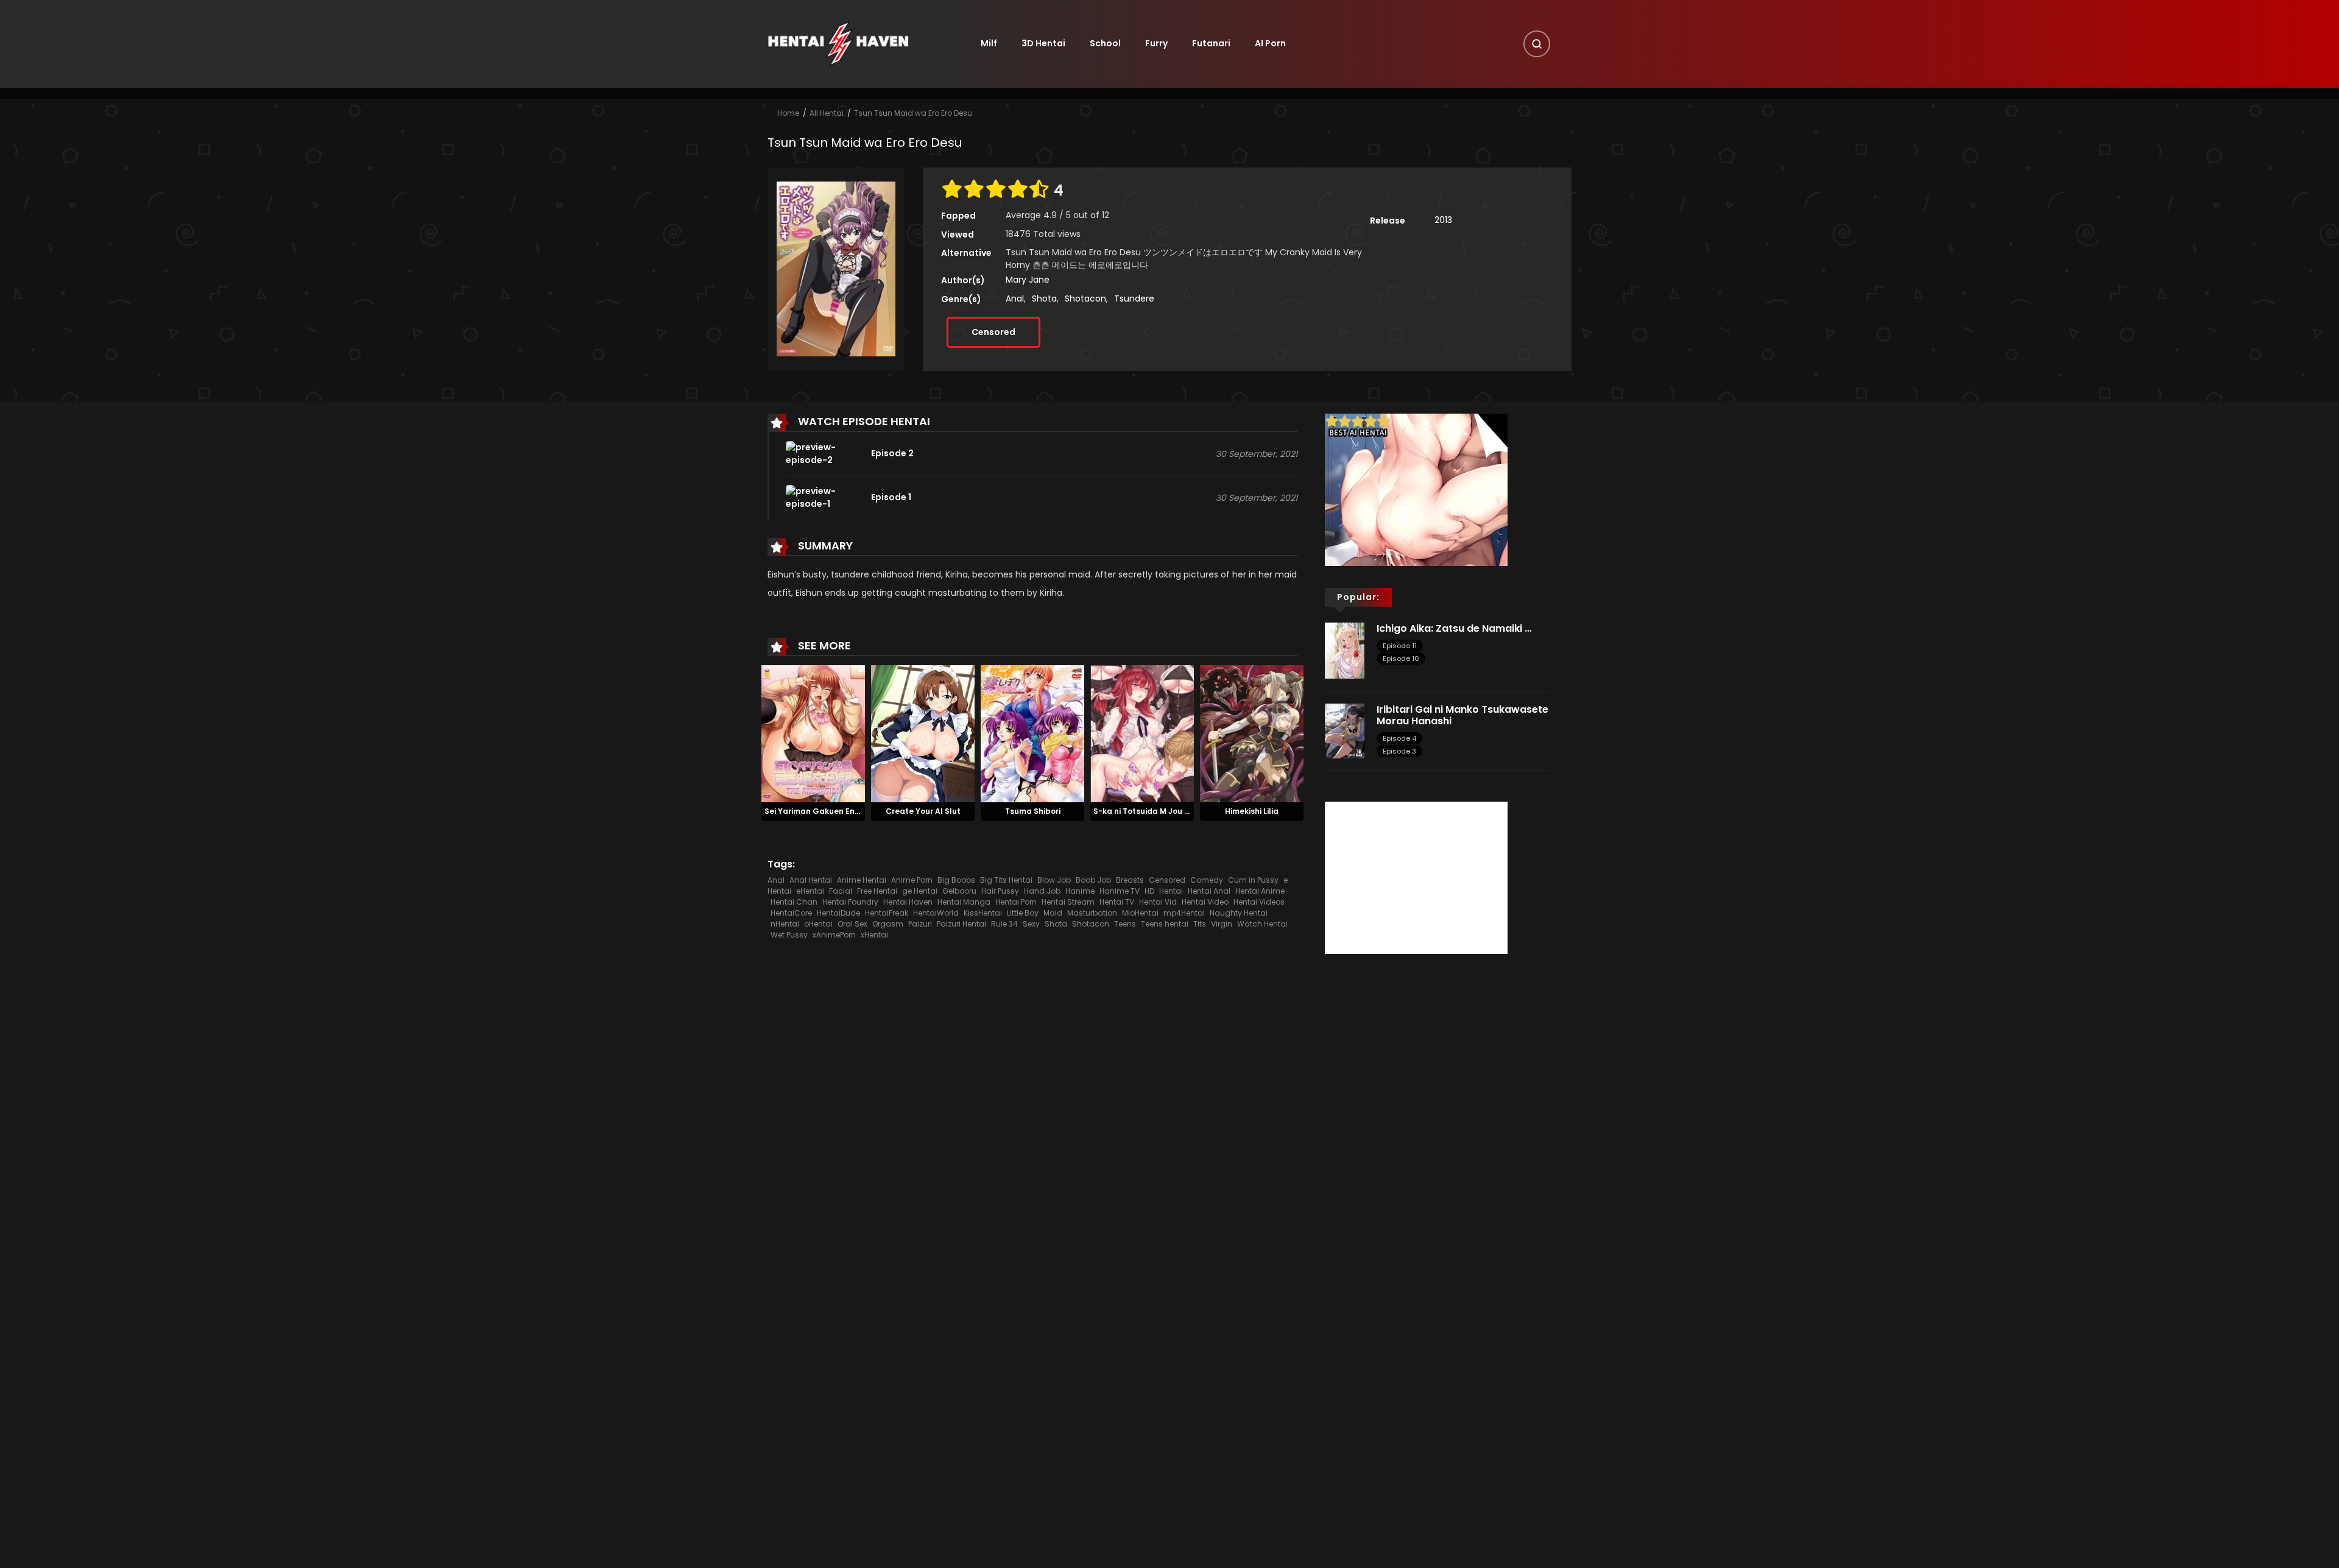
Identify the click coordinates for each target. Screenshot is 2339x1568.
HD (1149, 891)
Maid (1053, 913)
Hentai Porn (1016, 902)
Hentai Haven (908, 902)
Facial (841, 891)
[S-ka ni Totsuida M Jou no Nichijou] (1142, 733)
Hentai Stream (1068, 902)
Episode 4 (1399, 738)
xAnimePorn (834, 935)
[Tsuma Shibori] (1032, 733)
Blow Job (1054, 880)
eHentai (810, 891)
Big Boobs (956, 880)
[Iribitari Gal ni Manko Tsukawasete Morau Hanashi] (1345, 730)
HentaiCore (791, 913)
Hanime (1080, 891)
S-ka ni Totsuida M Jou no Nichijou (1160, 811)
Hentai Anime (1260, 891)
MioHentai (1140, 913)
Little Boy (1023, 913)
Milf (989, 43)
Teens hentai (1165, 924)
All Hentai (827, 113)
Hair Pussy (1000, 891)
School (1105, 43)
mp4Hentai (1184, 913)
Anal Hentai (811, 880)
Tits (1200, 924)
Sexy (1031, 924)
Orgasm (888, 924)
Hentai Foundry (850, 902)
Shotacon (1085, 298)
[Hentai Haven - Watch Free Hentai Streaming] (838, 43)
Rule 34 (1004, 924)
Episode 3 (1399, 751)
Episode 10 (1401, 659)
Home (788, 113)
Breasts (1130, 880)
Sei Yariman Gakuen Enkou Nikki (826, 811)
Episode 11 (1400, 646)
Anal (1015, 298)
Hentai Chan (794, 902)
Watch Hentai (1262, 924)
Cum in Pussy (1253, 880)
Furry (1156, 43)
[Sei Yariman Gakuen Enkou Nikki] (813, 733)
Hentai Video (1205, 902)
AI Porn (1270, 43)
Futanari (1211, 43)
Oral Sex (852, 924)
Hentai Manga (964, 902)
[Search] (1537, 44)
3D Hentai (1043, 43)
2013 (1443, 220)
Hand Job (1042, 891)
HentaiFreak (887, 913)
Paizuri (920, 924)
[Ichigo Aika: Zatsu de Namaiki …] (1345, 649)
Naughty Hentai (1239, 913)
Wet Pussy (789, 935)
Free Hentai (877, 891)
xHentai (874, 935)
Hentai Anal (1209, 891)
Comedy (1207, 880)
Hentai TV (1117, 902)
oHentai (818, 924)
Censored (993, 332)
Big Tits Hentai (1006, 880)
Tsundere (1134, 298)
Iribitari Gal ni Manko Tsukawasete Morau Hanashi (1462, 715)
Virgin (1222, 924)
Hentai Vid (1158, 902)
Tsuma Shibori (1033, 811)
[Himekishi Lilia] (1252, 733)
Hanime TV (1120, 891)
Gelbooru (959, 891)
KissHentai (983, 913)
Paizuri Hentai (961, 924)
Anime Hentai (862, 880)
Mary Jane (1028, 280)
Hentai (1171, 891)
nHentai (785, 924)
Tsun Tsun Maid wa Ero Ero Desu (913, 113)
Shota (1044, 298)
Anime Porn (912, 880)
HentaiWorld (936, 913)
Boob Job (1093, 880)
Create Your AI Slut (923, 811)
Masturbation (1092, 913)
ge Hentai (920, 891)
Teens (1125, 924)
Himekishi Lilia (1252, 811)
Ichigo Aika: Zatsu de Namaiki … (1454, 628)
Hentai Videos (1259, 902)
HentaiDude (838, 913)
